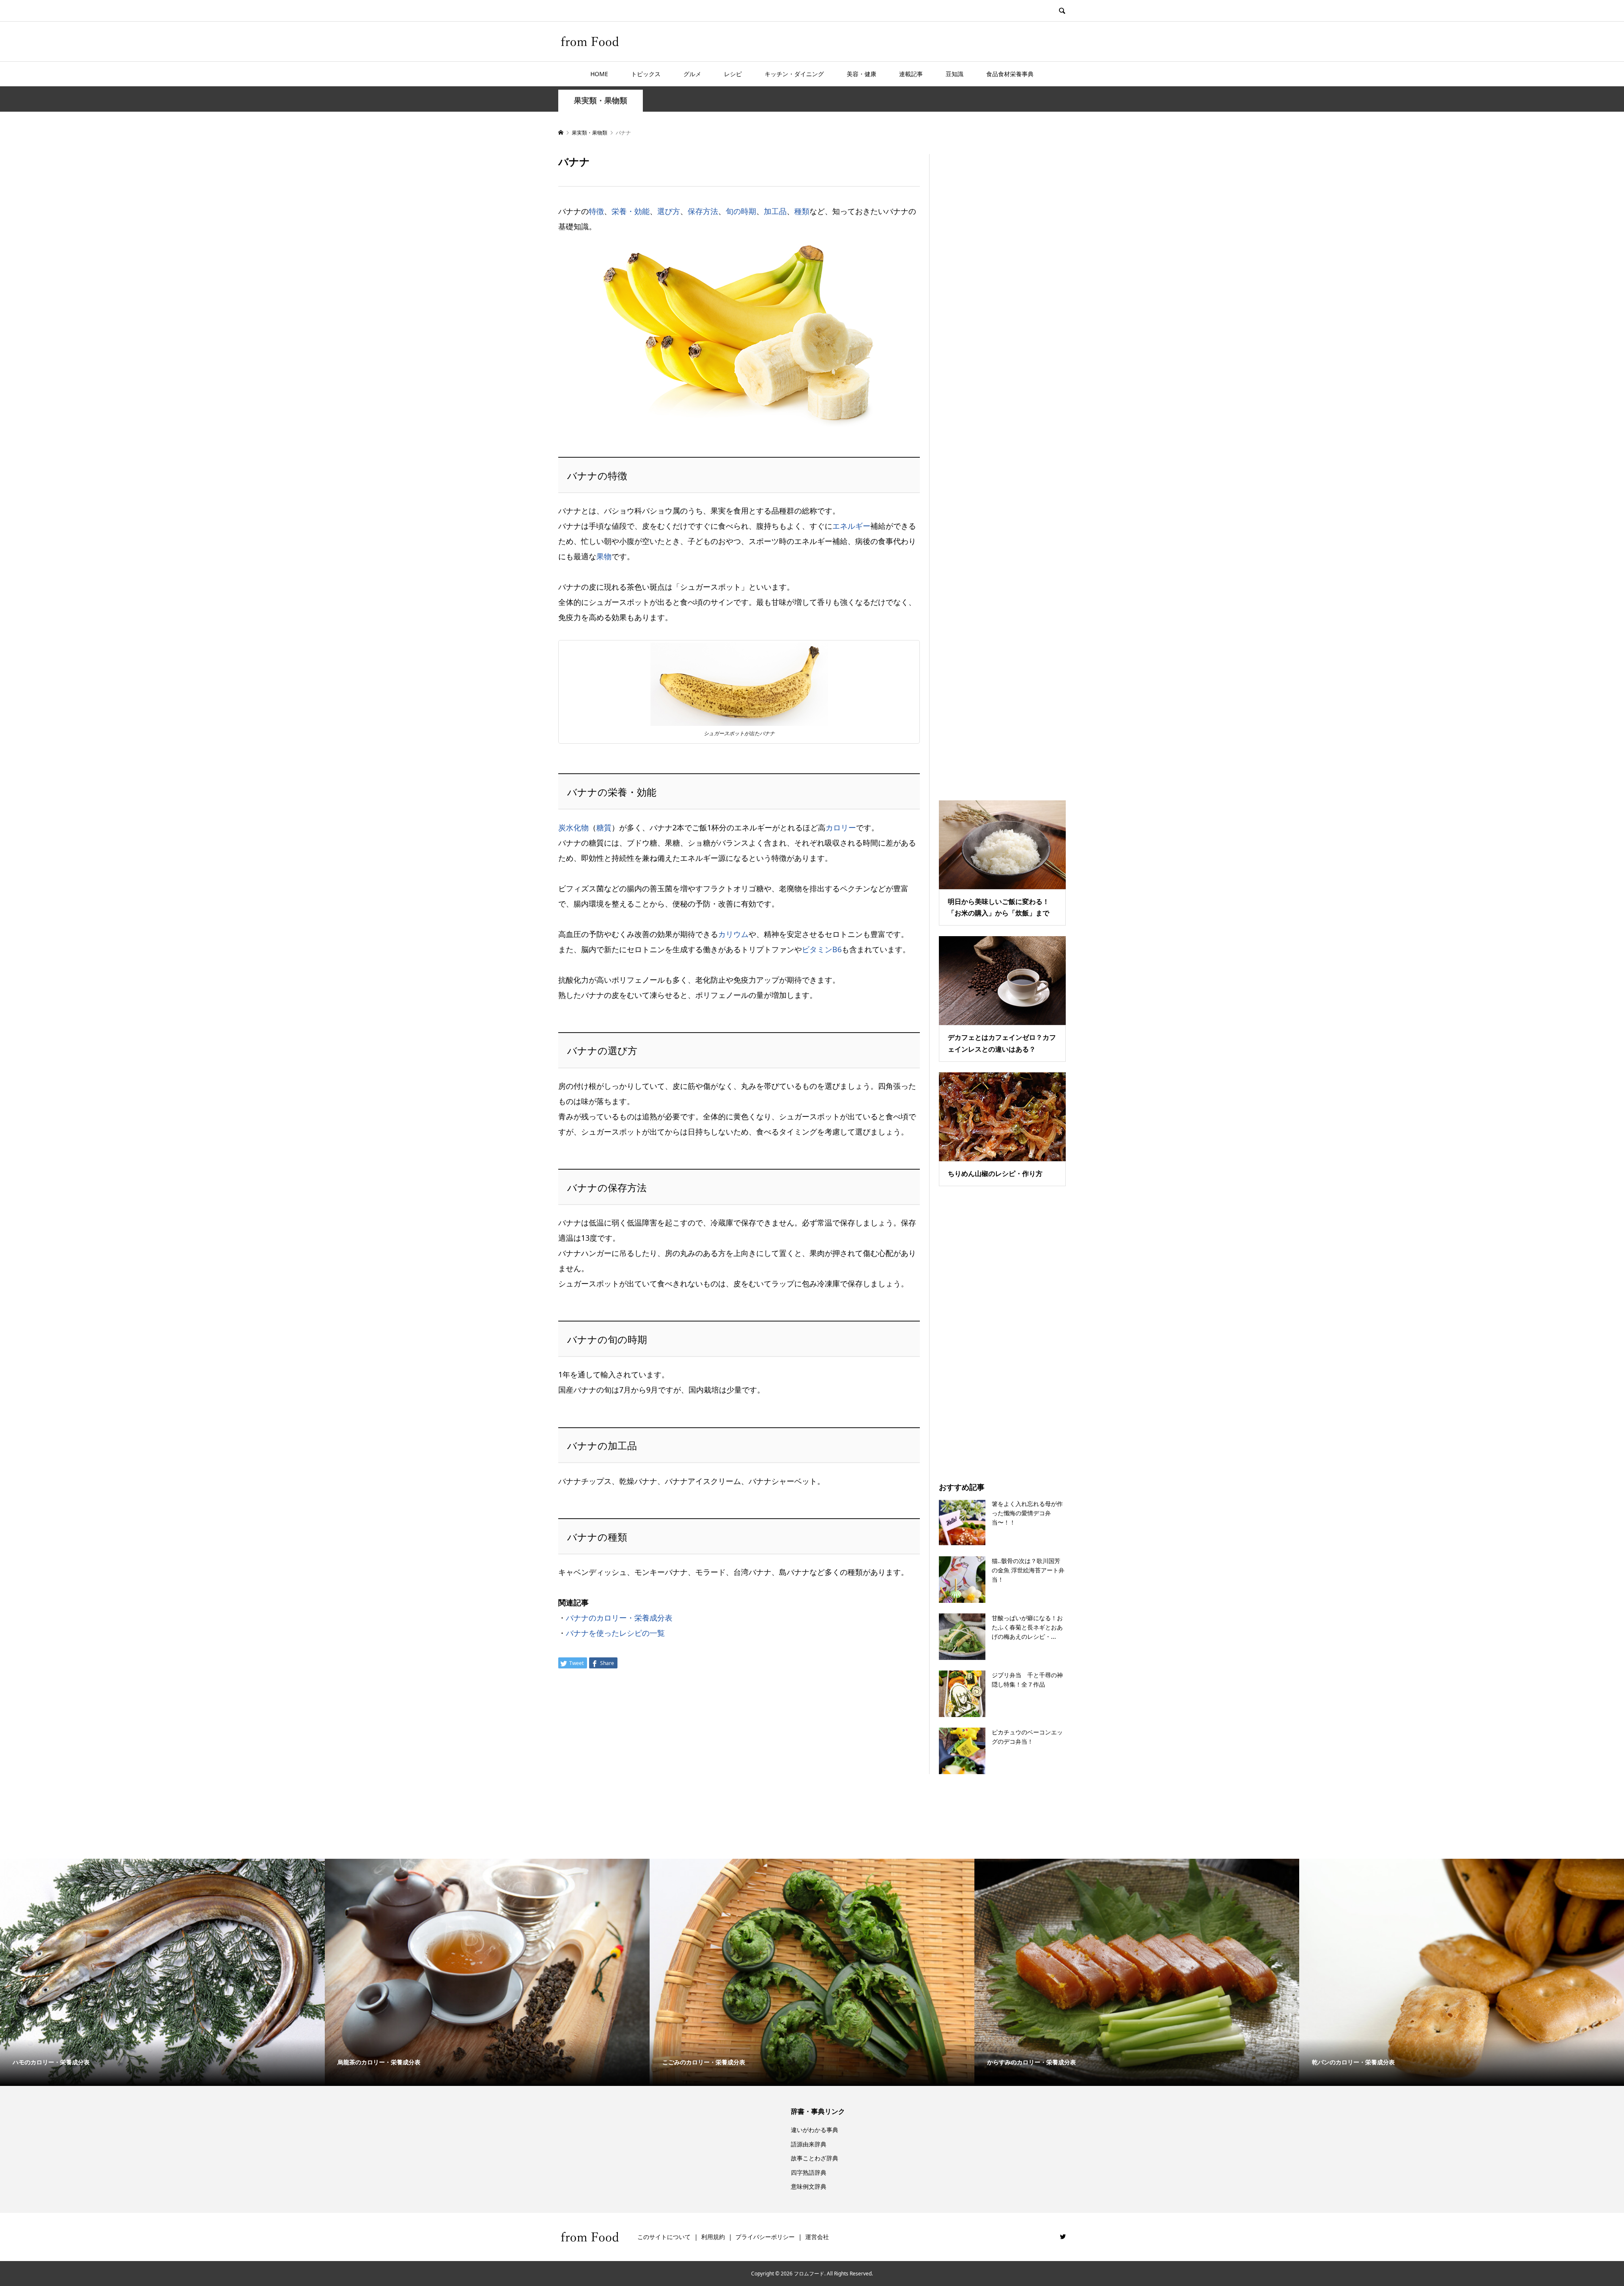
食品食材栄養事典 (1010, 74)
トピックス (646, 74)
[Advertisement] (1002, 467)
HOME (599, 74)
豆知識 (955, 74)
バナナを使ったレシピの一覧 (615, 1633)
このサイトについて (664, 2237)
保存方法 (703, 211)
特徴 (596, 211)
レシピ (733, 74)
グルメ (692, 74)
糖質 (604, 827)
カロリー (841, 827)
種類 (802, 211)
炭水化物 (573, 827)
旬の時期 (741, 211)
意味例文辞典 (809, 2186)
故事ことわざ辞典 (815, 2158)
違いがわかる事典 (815, 2130)
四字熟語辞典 (809, 2172)
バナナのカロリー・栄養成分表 (619, 1618)
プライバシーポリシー (765, 2237)
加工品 (775, 211)
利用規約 (713, 2237)
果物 (604, 556)
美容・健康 (861, 74)
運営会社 (817, 2237)
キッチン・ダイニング (794, 74)
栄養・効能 (631, 211)
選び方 (669, 211)
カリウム (733, 934)
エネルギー (851, 526)
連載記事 (911, 74)
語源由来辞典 (809, 2144)
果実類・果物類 (601, 100)
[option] (162, 1973)
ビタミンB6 (822, 949)
